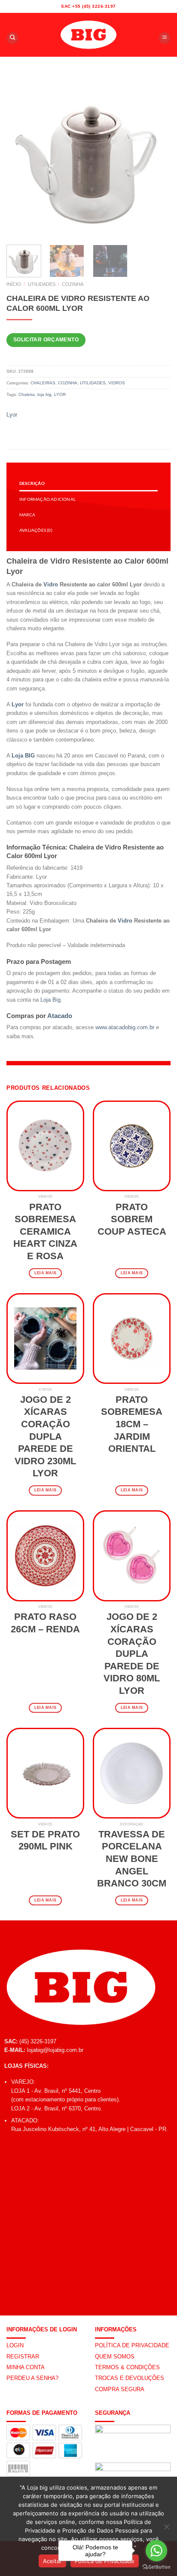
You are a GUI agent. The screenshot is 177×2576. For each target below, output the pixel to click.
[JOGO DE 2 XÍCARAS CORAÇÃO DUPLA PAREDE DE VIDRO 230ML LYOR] (45, 1339)
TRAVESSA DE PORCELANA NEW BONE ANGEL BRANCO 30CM (132, 1859)
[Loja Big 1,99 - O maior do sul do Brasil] (88, 35)
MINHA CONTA (26, 2367)
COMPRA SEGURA (120, 2389)
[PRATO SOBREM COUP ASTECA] (132, 1146)
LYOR (60, 394)
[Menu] (165, 38)
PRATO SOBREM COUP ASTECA (132, 1219)
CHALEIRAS (43, 383)
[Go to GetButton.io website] (156, 2567)
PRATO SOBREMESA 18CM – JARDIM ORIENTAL (132, 1424)
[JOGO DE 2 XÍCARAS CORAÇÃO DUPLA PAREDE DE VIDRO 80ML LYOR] (132, 1556)
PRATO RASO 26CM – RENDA (45, 1623)
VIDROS (117, 383)
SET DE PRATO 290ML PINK (45, 1840)
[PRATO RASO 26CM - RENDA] (45, 1556)
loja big (44, 394)
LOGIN (15, 2345)
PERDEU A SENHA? (32, 2378)
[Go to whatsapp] (156, 2551)
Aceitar (52, 2561)
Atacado (60, 1016)
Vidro (51, 584)
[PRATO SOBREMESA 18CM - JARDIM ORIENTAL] (132, 1339)
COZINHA (73, 284)
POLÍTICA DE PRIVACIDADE (132, 2345)
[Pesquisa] (12, 38)
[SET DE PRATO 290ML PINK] (45, 1773)
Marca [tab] (27, 515)
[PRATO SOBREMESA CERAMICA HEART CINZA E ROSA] (45, 1146)
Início (14, 284)
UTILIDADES (42, 284)
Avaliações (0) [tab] (36, 530)
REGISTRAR (23, 2357)
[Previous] (21, 156)
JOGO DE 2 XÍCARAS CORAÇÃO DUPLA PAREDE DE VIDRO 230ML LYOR (45, 1437)
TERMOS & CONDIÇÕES (127, 2367)
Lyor (12, 415)
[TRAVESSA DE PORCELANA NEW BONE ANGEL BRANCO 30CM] (132, 1773)
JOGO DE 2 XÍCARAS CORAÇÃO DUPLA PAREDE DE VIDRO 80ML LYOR (132, 1654)
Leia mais (45, 1273)
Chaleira (27, 394)
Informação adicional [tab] (47, 499)
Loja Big (50, 1000)
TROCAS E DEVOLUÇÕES (130, 2378)
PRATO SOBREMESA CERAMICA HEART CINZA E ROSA (45, 1231)
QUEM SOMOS (115, 2357)
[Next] (156, 156)
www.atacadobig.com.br (125, 1027)
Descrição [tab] (32, 483)
